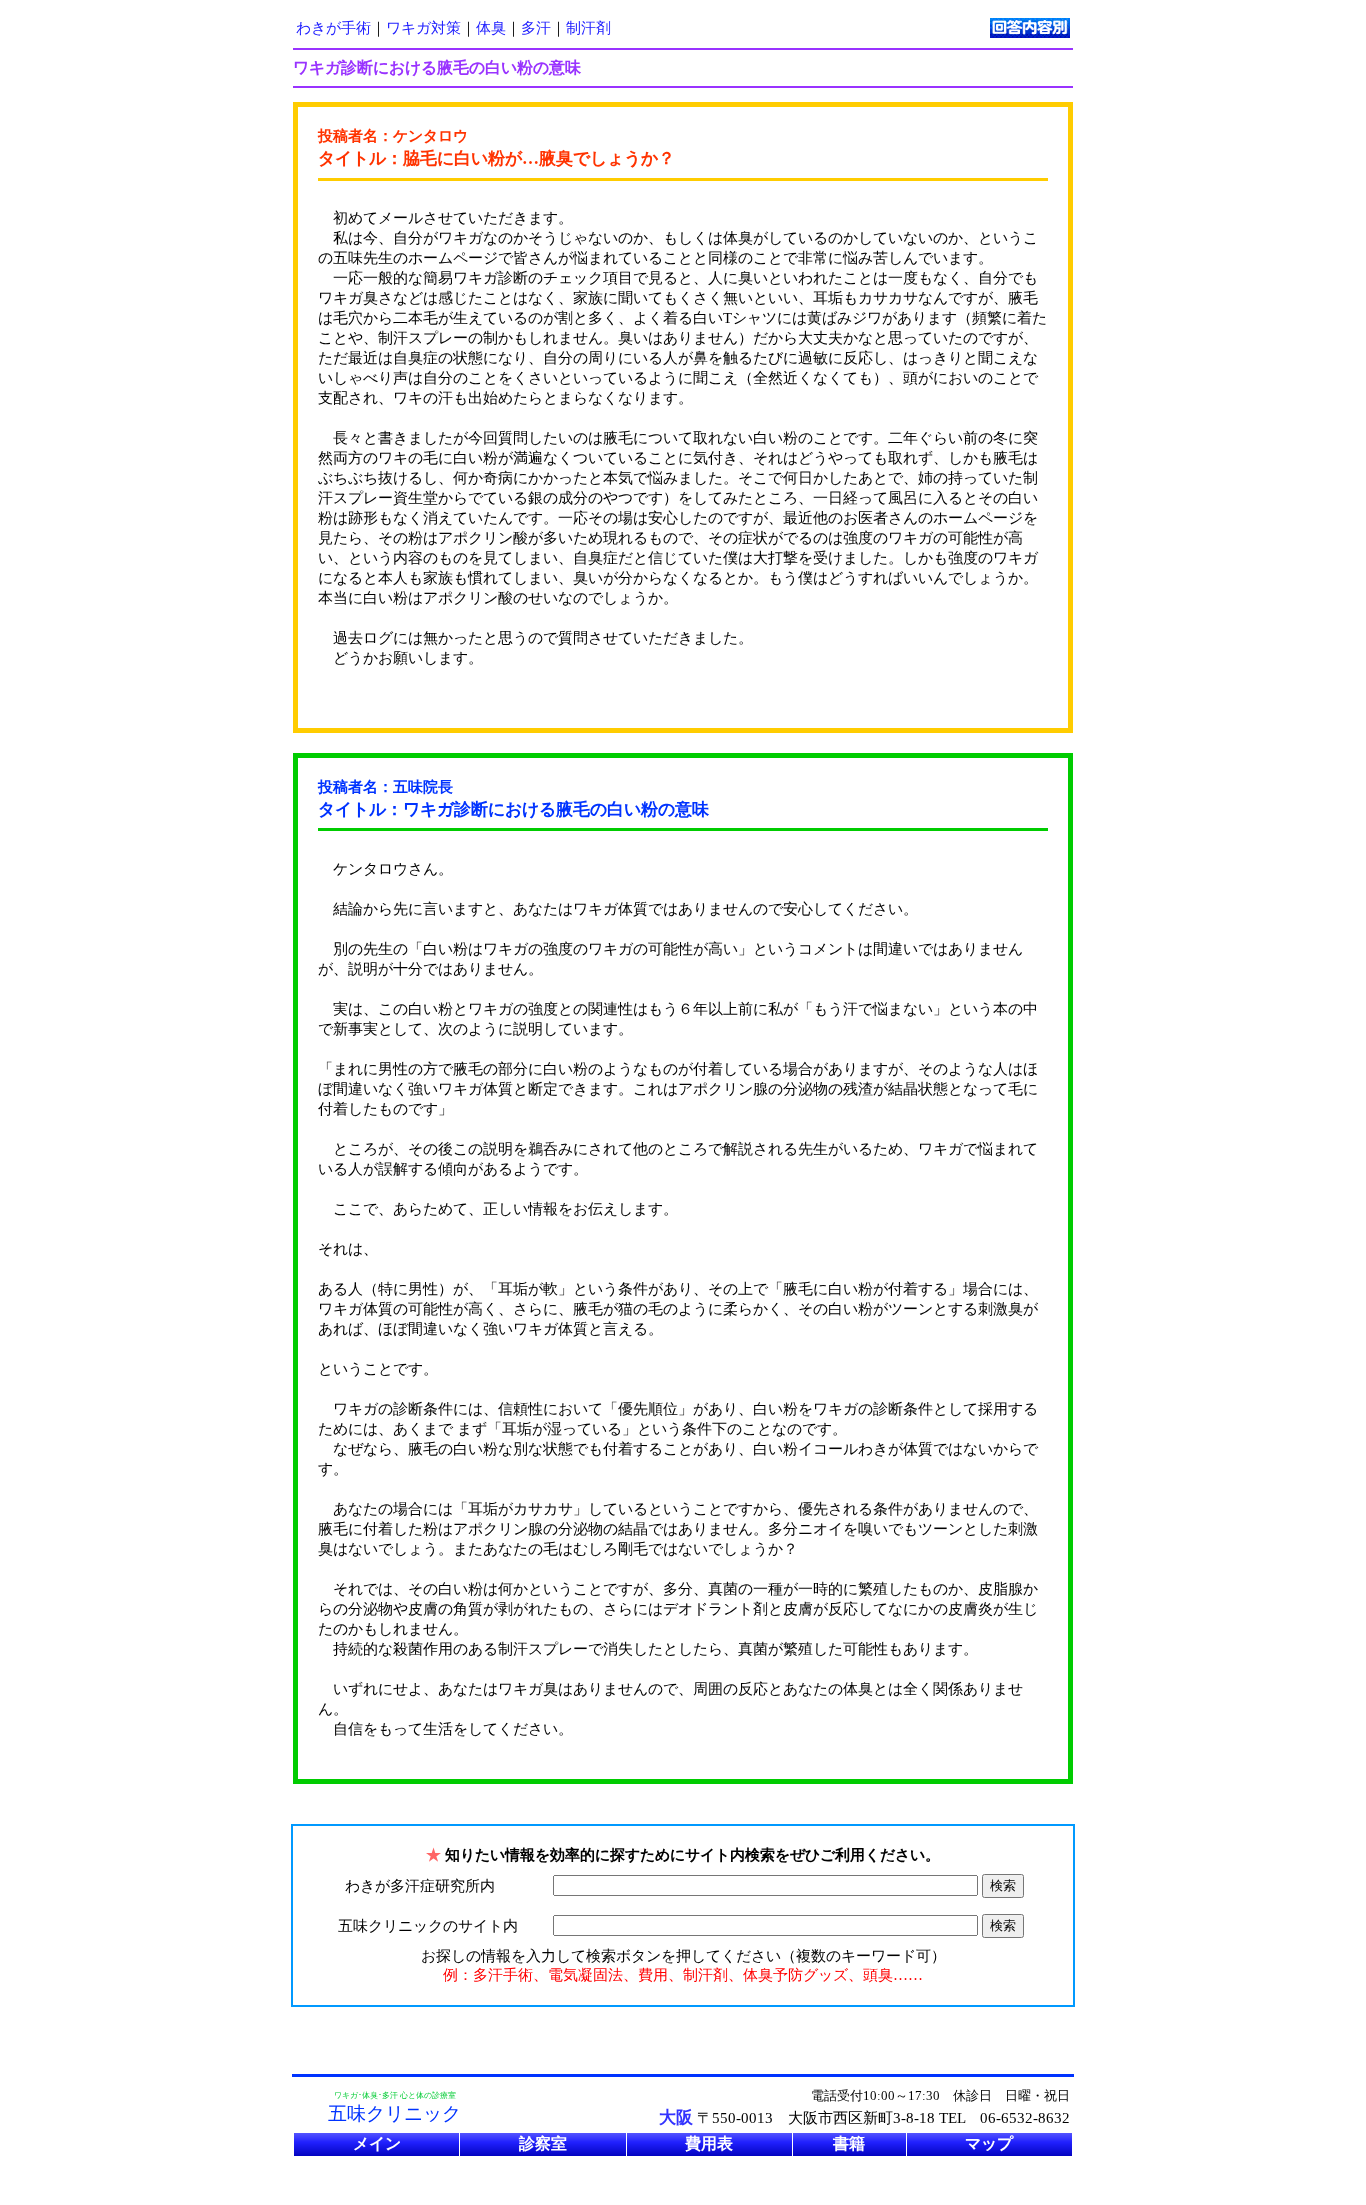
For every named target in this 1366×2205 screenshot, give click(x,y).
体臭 (491, 28)
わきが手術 (333, 28)
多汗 (536, 28)
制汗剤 (588, 28)
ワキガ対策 (423, 28)
